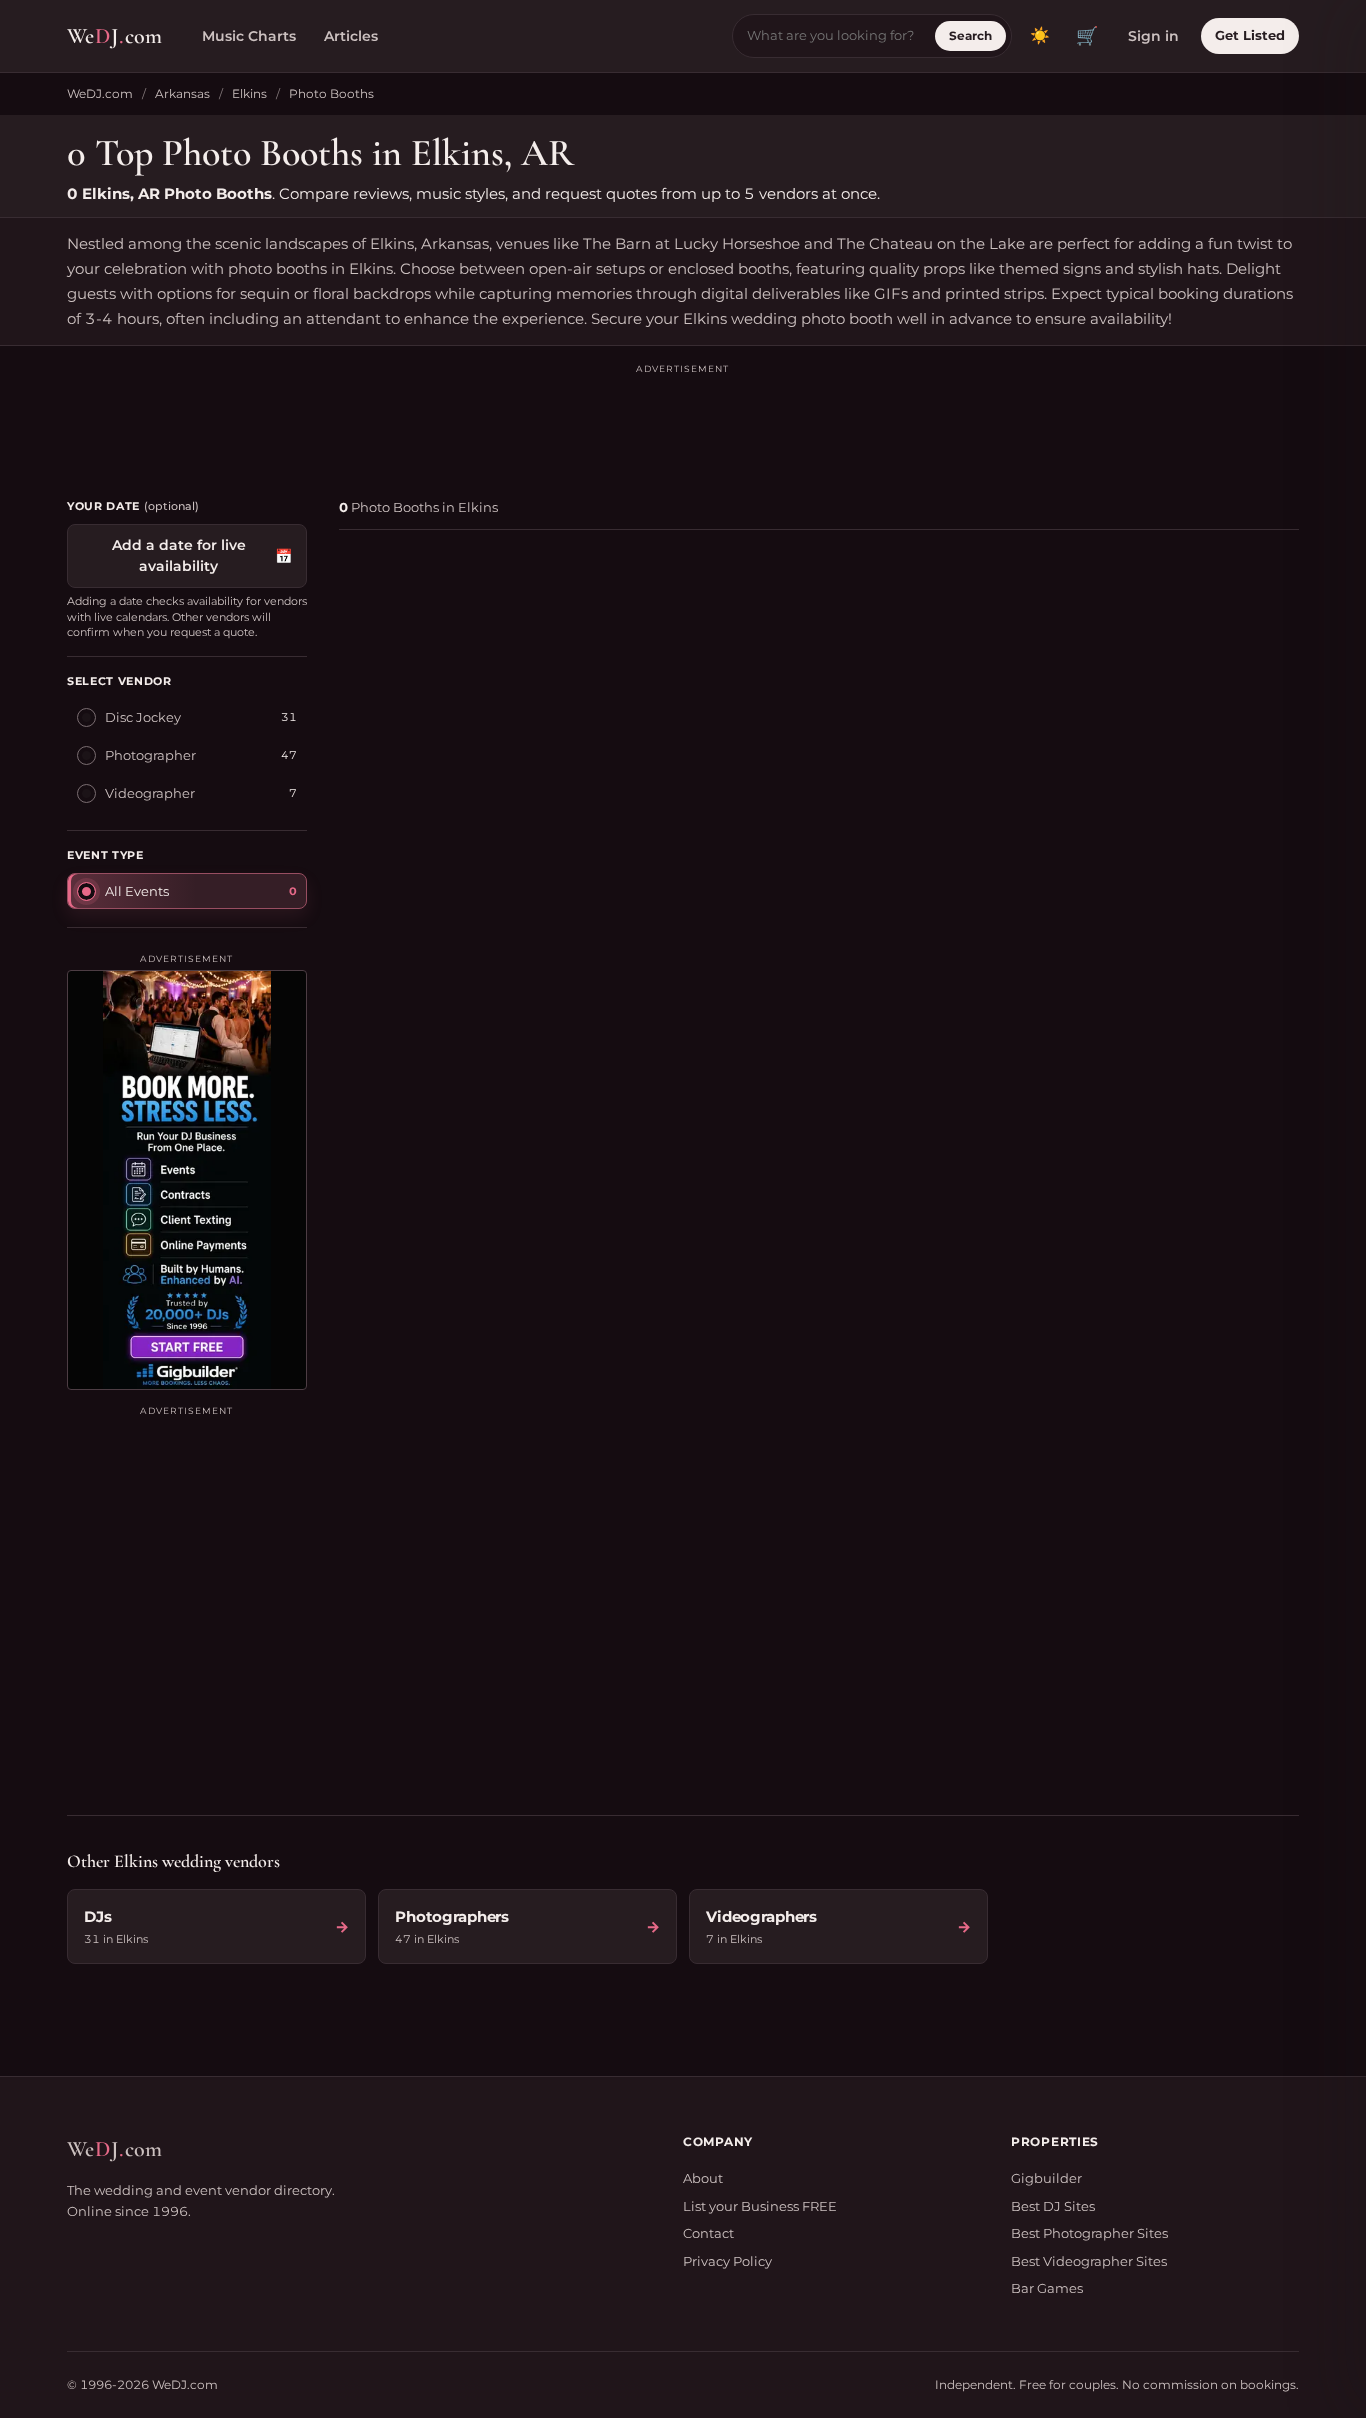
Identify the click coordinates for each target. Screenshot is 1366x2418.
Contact (708, 2233)
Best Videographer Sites (1089, 2261)
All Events (137, 891)
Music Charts (249, 36)
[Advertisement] (683, 422)
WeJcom (114, 36)
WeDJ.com (100, 93)
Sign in (1153, 36)
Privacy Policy (727, 2261)
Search (970, 35)
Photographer (150, 755)
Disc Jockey (143, 717)
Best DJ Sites (1053, 2206)
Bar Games (1047, 2288)
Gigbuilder (1046, 2178)
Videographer (150, 793)
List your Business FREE (760, 2206)
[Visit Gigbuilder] (187, 1180)
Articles (351, 36)
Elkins (249, 93)
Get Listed (1250, 35)
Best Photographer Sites (1089, 2233)
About (703, 2178)
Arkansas (182, 93)
